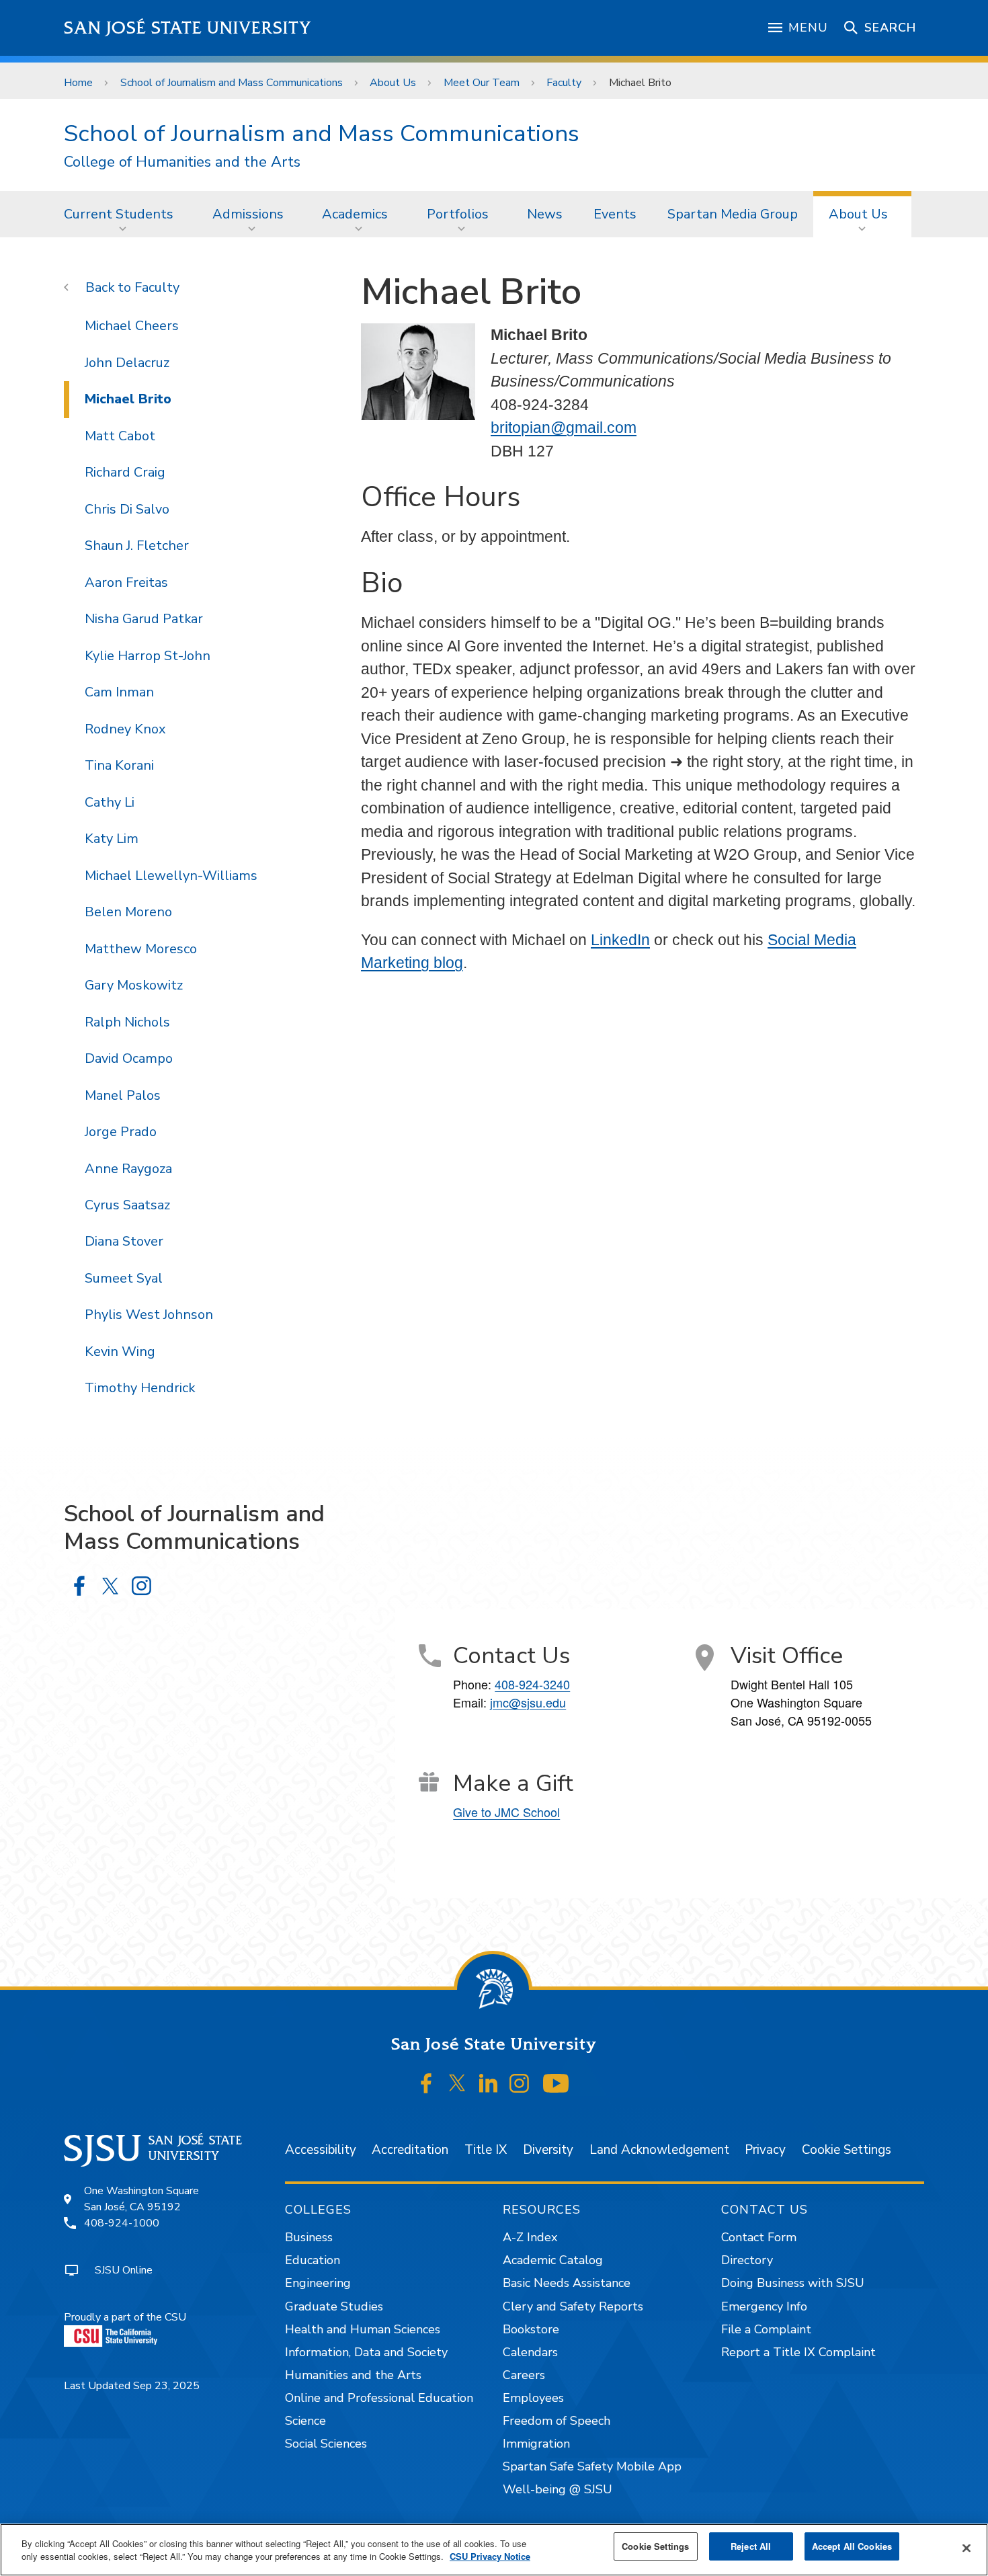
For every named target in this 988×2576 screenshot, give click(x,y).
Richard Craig (125, 472)
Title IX (486, 2150)
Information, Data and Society (366, 2352)
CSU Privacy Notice (490, 2557)
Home (78, 83)
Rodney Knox (125, 729)
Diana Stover (124, 1241)
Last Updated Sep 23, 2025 (132, 2386)
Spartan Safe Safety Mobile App (592, 2466)
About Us (393, 83)
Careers (524, 2375)
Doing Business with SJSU (793, 2283)
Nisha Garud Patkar (144, 619)
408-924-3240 (532, 1684)
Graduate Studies (334, 2306)
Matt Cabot (120, 436)
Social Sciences (326, 2444)
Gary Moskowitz (134, 985)
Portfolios (458, 214)
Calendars (530, 2352)
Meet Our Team (482, 83)
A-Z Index (530, 2237)
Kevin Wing (120, 1352)
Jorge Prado (121, 1132)
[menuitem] (123, 214)
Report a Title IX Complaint (798, 2352)
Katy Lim (112, 839)
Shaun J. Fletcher (137, 546)
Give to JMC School (506, 1812)
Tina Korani (119, 765)
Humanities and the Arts (353, 2375)
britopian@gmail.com (564, 428)
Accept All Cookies (852, 2546)
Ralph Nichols (127, 1022)
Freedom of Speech (557, 2421)
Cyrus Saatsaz (127, 1205)
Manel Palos (123, 1095)
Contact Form (759, 2237)
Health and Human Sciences (363, 2329)
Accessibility (321, 2150)
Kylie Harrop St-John (148, 656)
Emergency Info (764, 2306)
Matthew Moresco (141, 949)
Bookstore (531, 2329)
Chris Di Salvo (127, 509)
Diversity (548, 2150)
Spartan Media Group (733, 214)
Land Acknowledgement (659, 2150)
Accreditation (410, 2150)
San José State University (188, 28)
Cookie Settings (847, 2150)
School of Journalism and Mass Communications (232, 83)
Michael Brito (128, 399)
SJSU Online (124, 2270)
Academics (355, 214)
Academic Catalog (553, 2260)
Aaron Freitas (126, 582)
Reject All (751, 2546)
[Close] (966, 2548)
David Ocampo (129, 1058)
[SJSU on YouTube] (555, 2083)
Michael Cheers (132, 326)
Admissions (248, 214)
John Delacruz (127, 363)
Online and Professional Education (379, 2398)
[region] (494, 2550)
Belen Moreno (128, 912)
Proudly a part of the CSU (125, 2317)
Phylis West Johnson (149, 1315)
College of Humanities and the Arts (182, 162)
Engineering (318, 2283)
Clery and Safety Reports (573, 2306)
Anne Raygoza (128, 1169)
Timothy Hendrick (140, 1388)
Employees (533, 2398)
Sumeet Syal (124, 1278)
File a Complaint (766, 2329)
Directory (747, 2260)
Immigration (536, 2444)
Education (313, 2260)
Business (309, 2237)
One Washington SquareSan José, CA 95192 (141, 2199)
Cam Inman (119, 692)
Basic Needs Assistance (567, 2283)
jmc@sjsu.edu (528, 1702)
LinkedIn (620, 940)
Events (615, 214)
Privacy (765, 2150)
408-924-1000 (122, 2223)
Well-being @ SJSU (558, 2489)
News (545, 214)
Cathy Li (110, 802)
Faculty (564, 83)
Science (305, 2421)
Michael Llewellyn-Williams (171, 876)
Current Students (119, 214)
